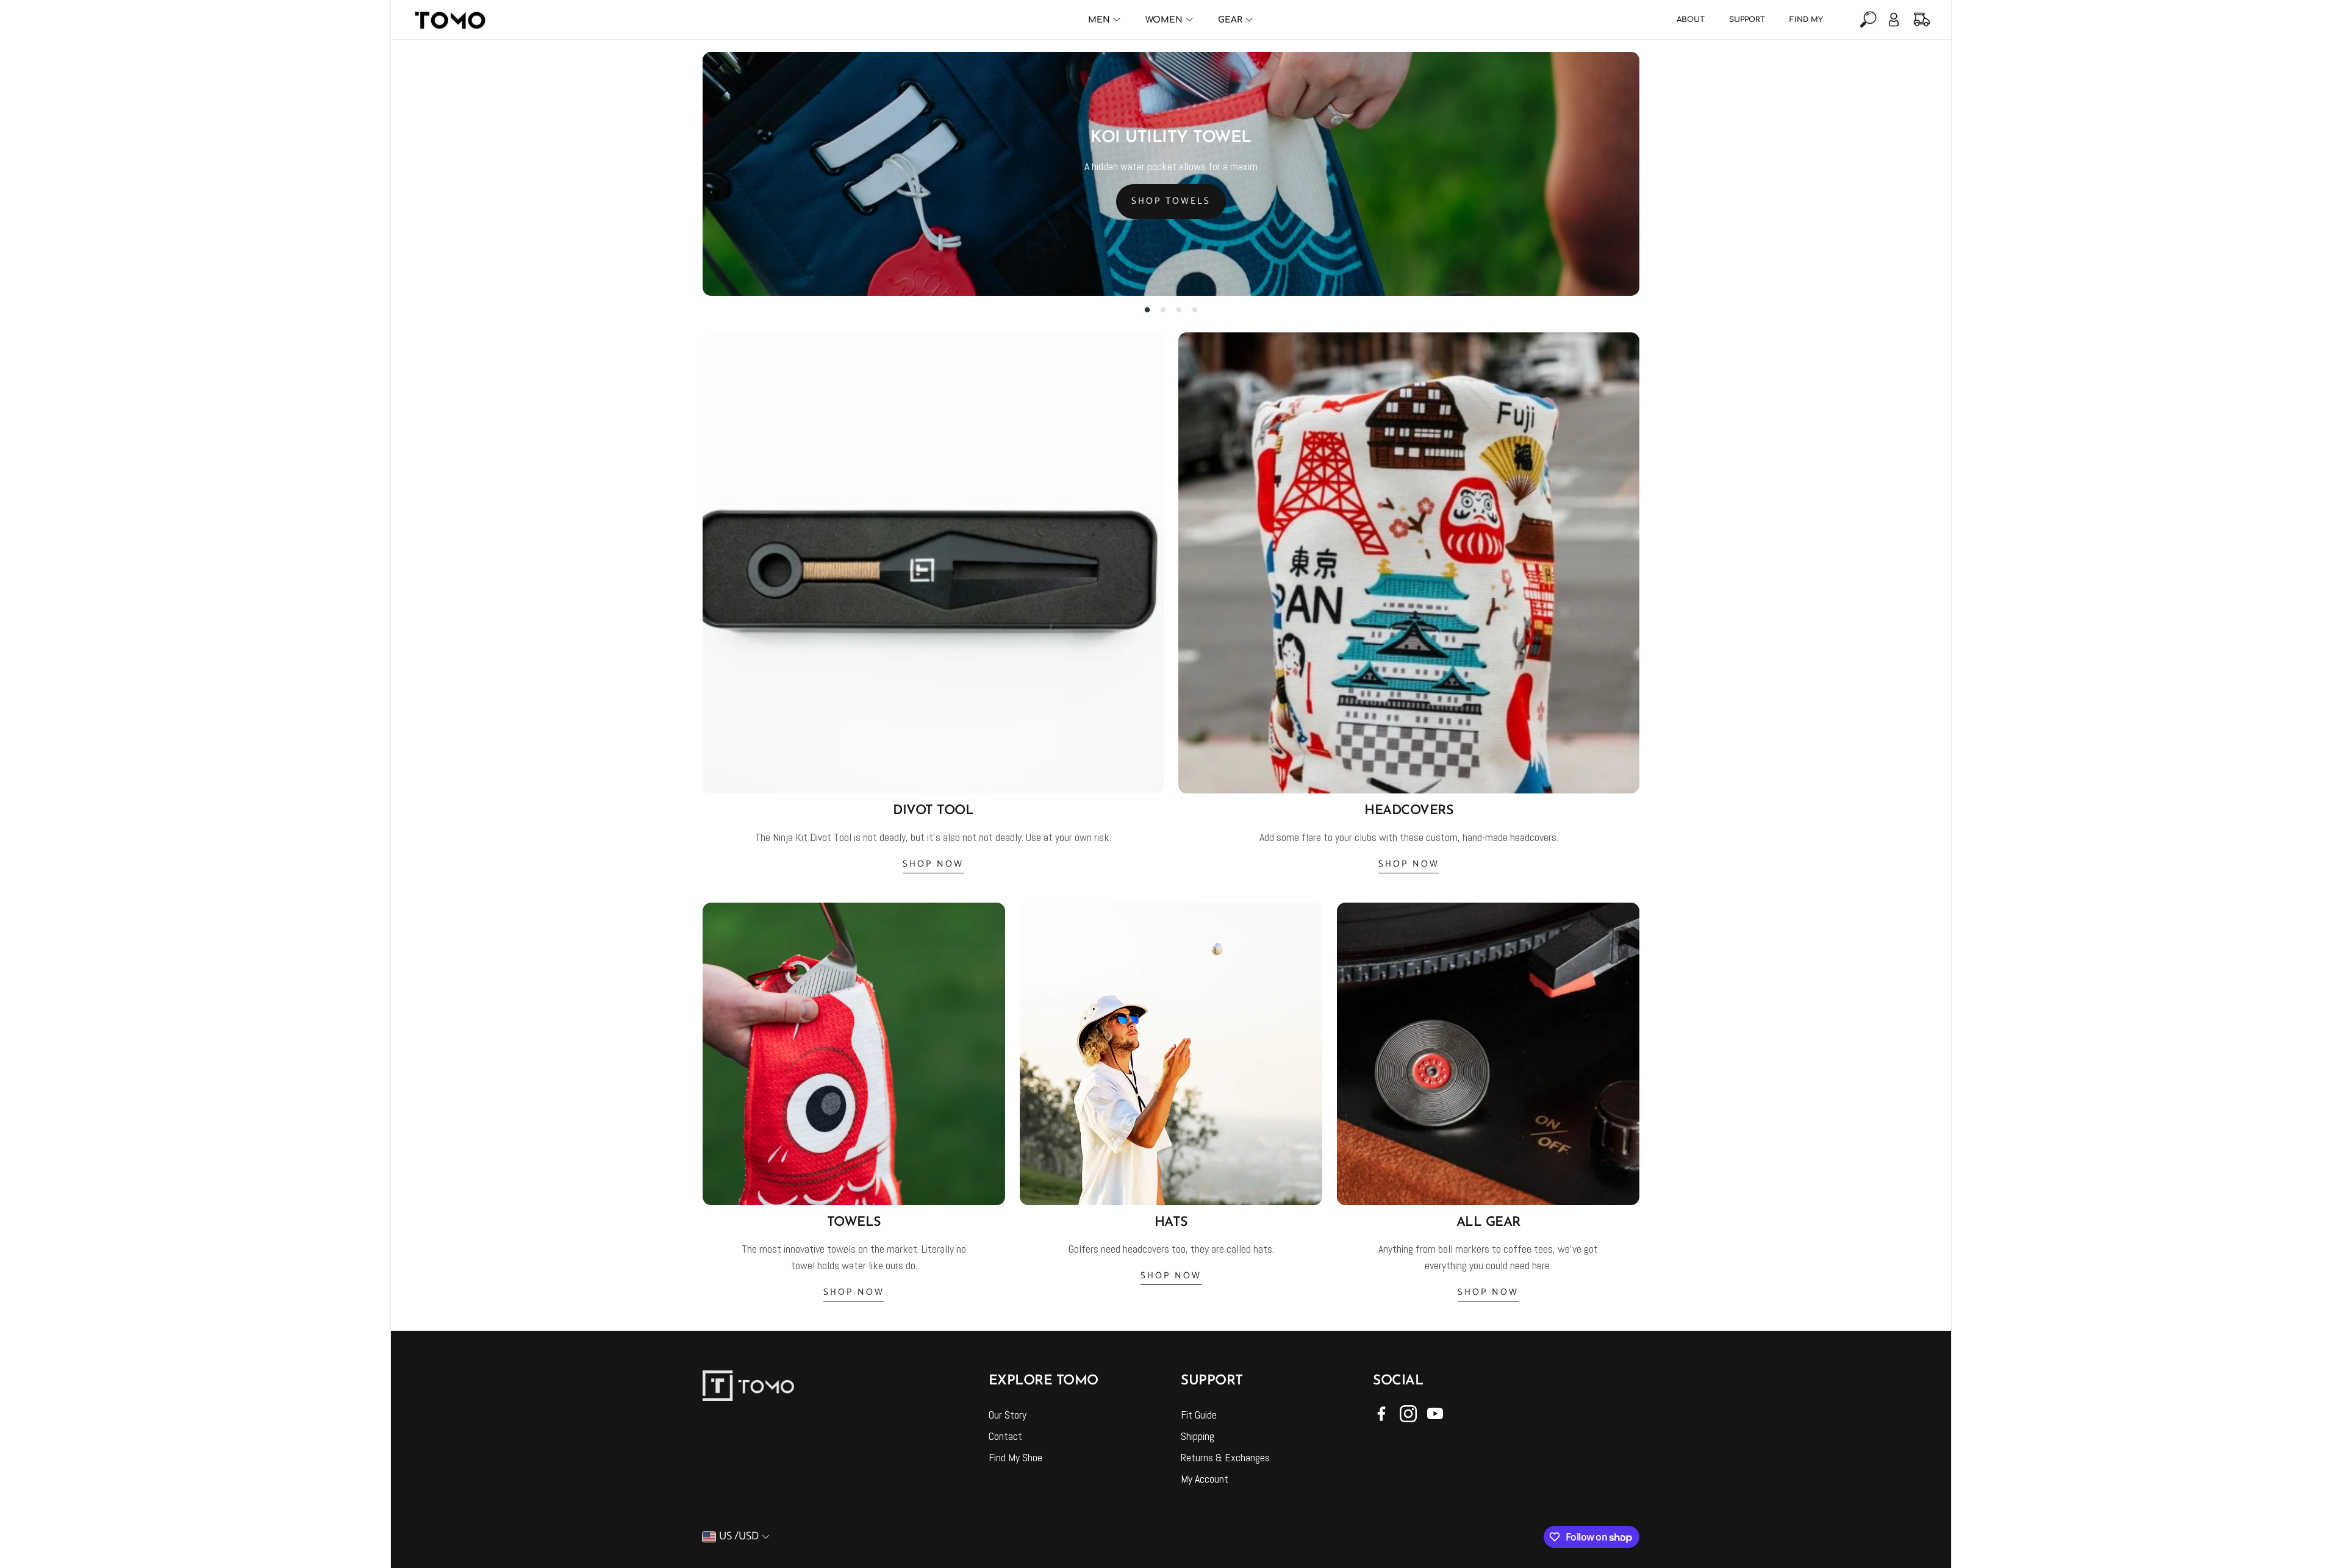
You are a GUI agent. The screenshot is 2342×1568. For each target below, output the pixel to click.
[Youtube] (1435, 1414)
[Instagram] (1408, 1414)
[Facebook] (1381, 1414)
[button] (1867, 20)
